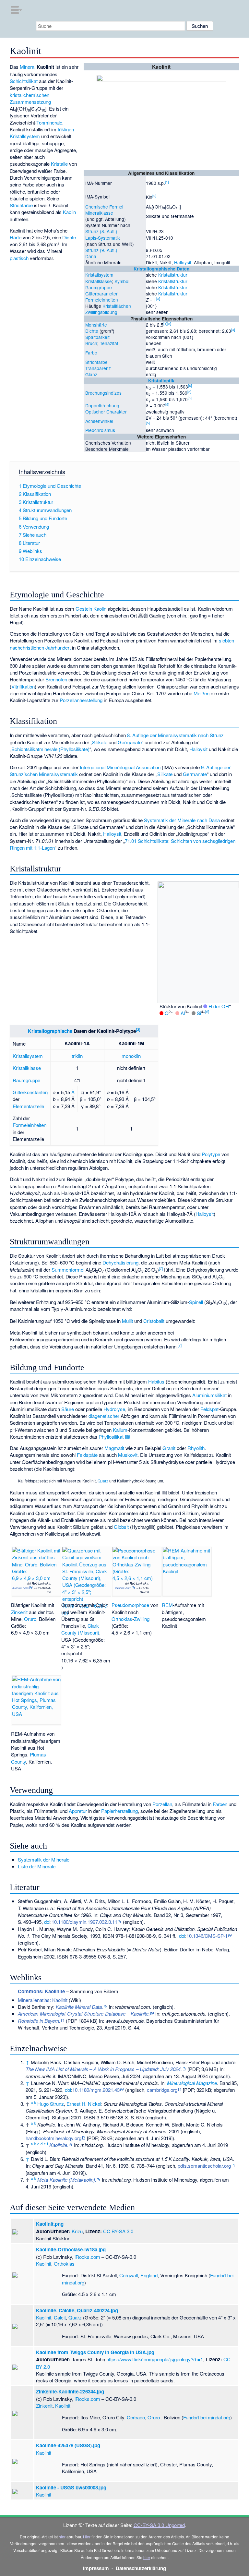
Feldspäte (87, 1455)
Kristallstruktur (173, 275)
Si (199, 1013)
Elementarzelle (28, 1106)
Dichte (92, 331)
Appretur (78, 1811)
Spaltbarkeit (97, 337)
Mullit (127, 1321)
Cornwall (129, 2275)
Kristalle (59, 164)
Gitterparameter (101, 294)
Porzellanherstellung (81, 700)
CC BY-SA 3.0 (118, 2231)
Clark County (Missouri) (80, 1629)
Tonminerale (49, 122)
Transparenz (98, 368)
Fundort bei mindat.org (207, 2417)
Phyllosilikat (111, 1437)
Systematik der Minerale (44, 1859)
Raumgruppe (99, 287)
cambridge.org (162, 2090)
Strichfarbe (96, 362)
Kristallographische (50, 1031)
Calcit (60, 2317)
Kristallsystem (99, 275)
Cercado (136, 2417)
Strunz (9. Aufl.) (101, 250)
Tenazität (109, 343)
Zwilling (142, 1619)
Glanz (91, 374)
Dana (91, 256)
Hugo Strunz (51, 2104)
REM (167, 1605)
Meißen (202, 693)
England (149, 2275)
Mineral (28, 67)
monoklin (131, 1056)
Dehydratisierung (120, 1262)
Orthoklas (122, 1619)
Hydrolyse (114, 1409)
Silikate (100, 742)
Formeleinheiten (102, 300)
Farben (220, 1804)
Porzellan (162, 1804)
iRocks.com (20, 1588)
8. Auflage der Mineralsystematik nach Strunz (175, 735)
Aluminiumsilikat (209, 1395)
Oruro (30, 1619)
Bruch (91, 343)
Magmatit (114, 1448)
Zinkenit (19, 1612)
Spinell (196, 1302)
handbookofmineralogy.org (53, 2138)
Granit (169, 1448)
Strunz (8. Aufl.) (101, 231)
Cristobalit (154, 1321)
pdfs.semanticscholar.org (204, 2166)
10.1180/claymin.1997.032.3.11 (84, 1922)
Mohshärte (96, 325)
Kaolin (69, 212)
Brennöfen (56, 679)
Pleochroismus (100, 430)
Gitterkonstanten (30, 1092)
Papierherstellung (119, 1811)
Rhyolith (196, 1448)
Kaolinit (44, 2264)
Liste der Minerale (37, 1866)
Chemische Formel (104, 207)
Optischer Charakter (106, 412)
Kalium (120, 1430)
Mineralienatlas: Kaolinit (43, 2000)
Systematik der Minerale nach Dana (182, 820)
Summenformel (68, 1270)
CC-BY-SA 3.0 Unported (159, 2525)
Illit (128, 1437)
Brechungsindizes (103, 393)
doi (47, 1922)
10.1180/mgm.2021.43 (96, 2090)
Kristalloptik (161, 381)
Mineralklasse (99, 213)
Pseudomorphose (130, 1605)
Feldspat (209, 1409)
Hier (87, 2537)
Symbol (122, 281)
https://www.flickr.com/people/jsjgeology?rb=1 (155, 2359)
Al (183, 1013)
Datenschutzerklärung (141, 2568)
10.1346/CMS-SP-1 (207, 1936)
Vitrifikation (23, 686)
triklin (77, 1056)
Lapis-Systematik (103, 238)
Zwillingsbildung (101, 312)
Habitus (156, 1381)
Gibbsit (121, 1527)
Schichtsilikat (24, 81)
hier (62, 2537)
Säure (68, 1409)
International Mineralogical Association (120, 767)
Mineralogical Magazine (192, 2083)
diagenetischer (104, 1416)
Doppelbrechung (102, 405)
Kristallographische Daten (161, 269)
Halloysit (183, 262)
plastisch (19, 258)
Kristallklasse (99, 281)
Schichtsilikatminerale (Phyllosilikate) (50, 749)
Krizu (77, 2231)
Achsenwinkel (99, 421)
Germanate (130, 742)
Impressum (96, 2568)
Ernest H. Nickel (84, 2104)
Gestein (84, 609)
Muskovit (128, 1455)
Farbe (91, 353)
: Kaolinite (41, 1991)
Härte (16, 237)
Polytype (211, 1154)
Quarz (103, 1481)
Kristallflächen (117, 306)
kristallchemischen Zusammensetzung (30, 98)
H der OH (219, 1006)
